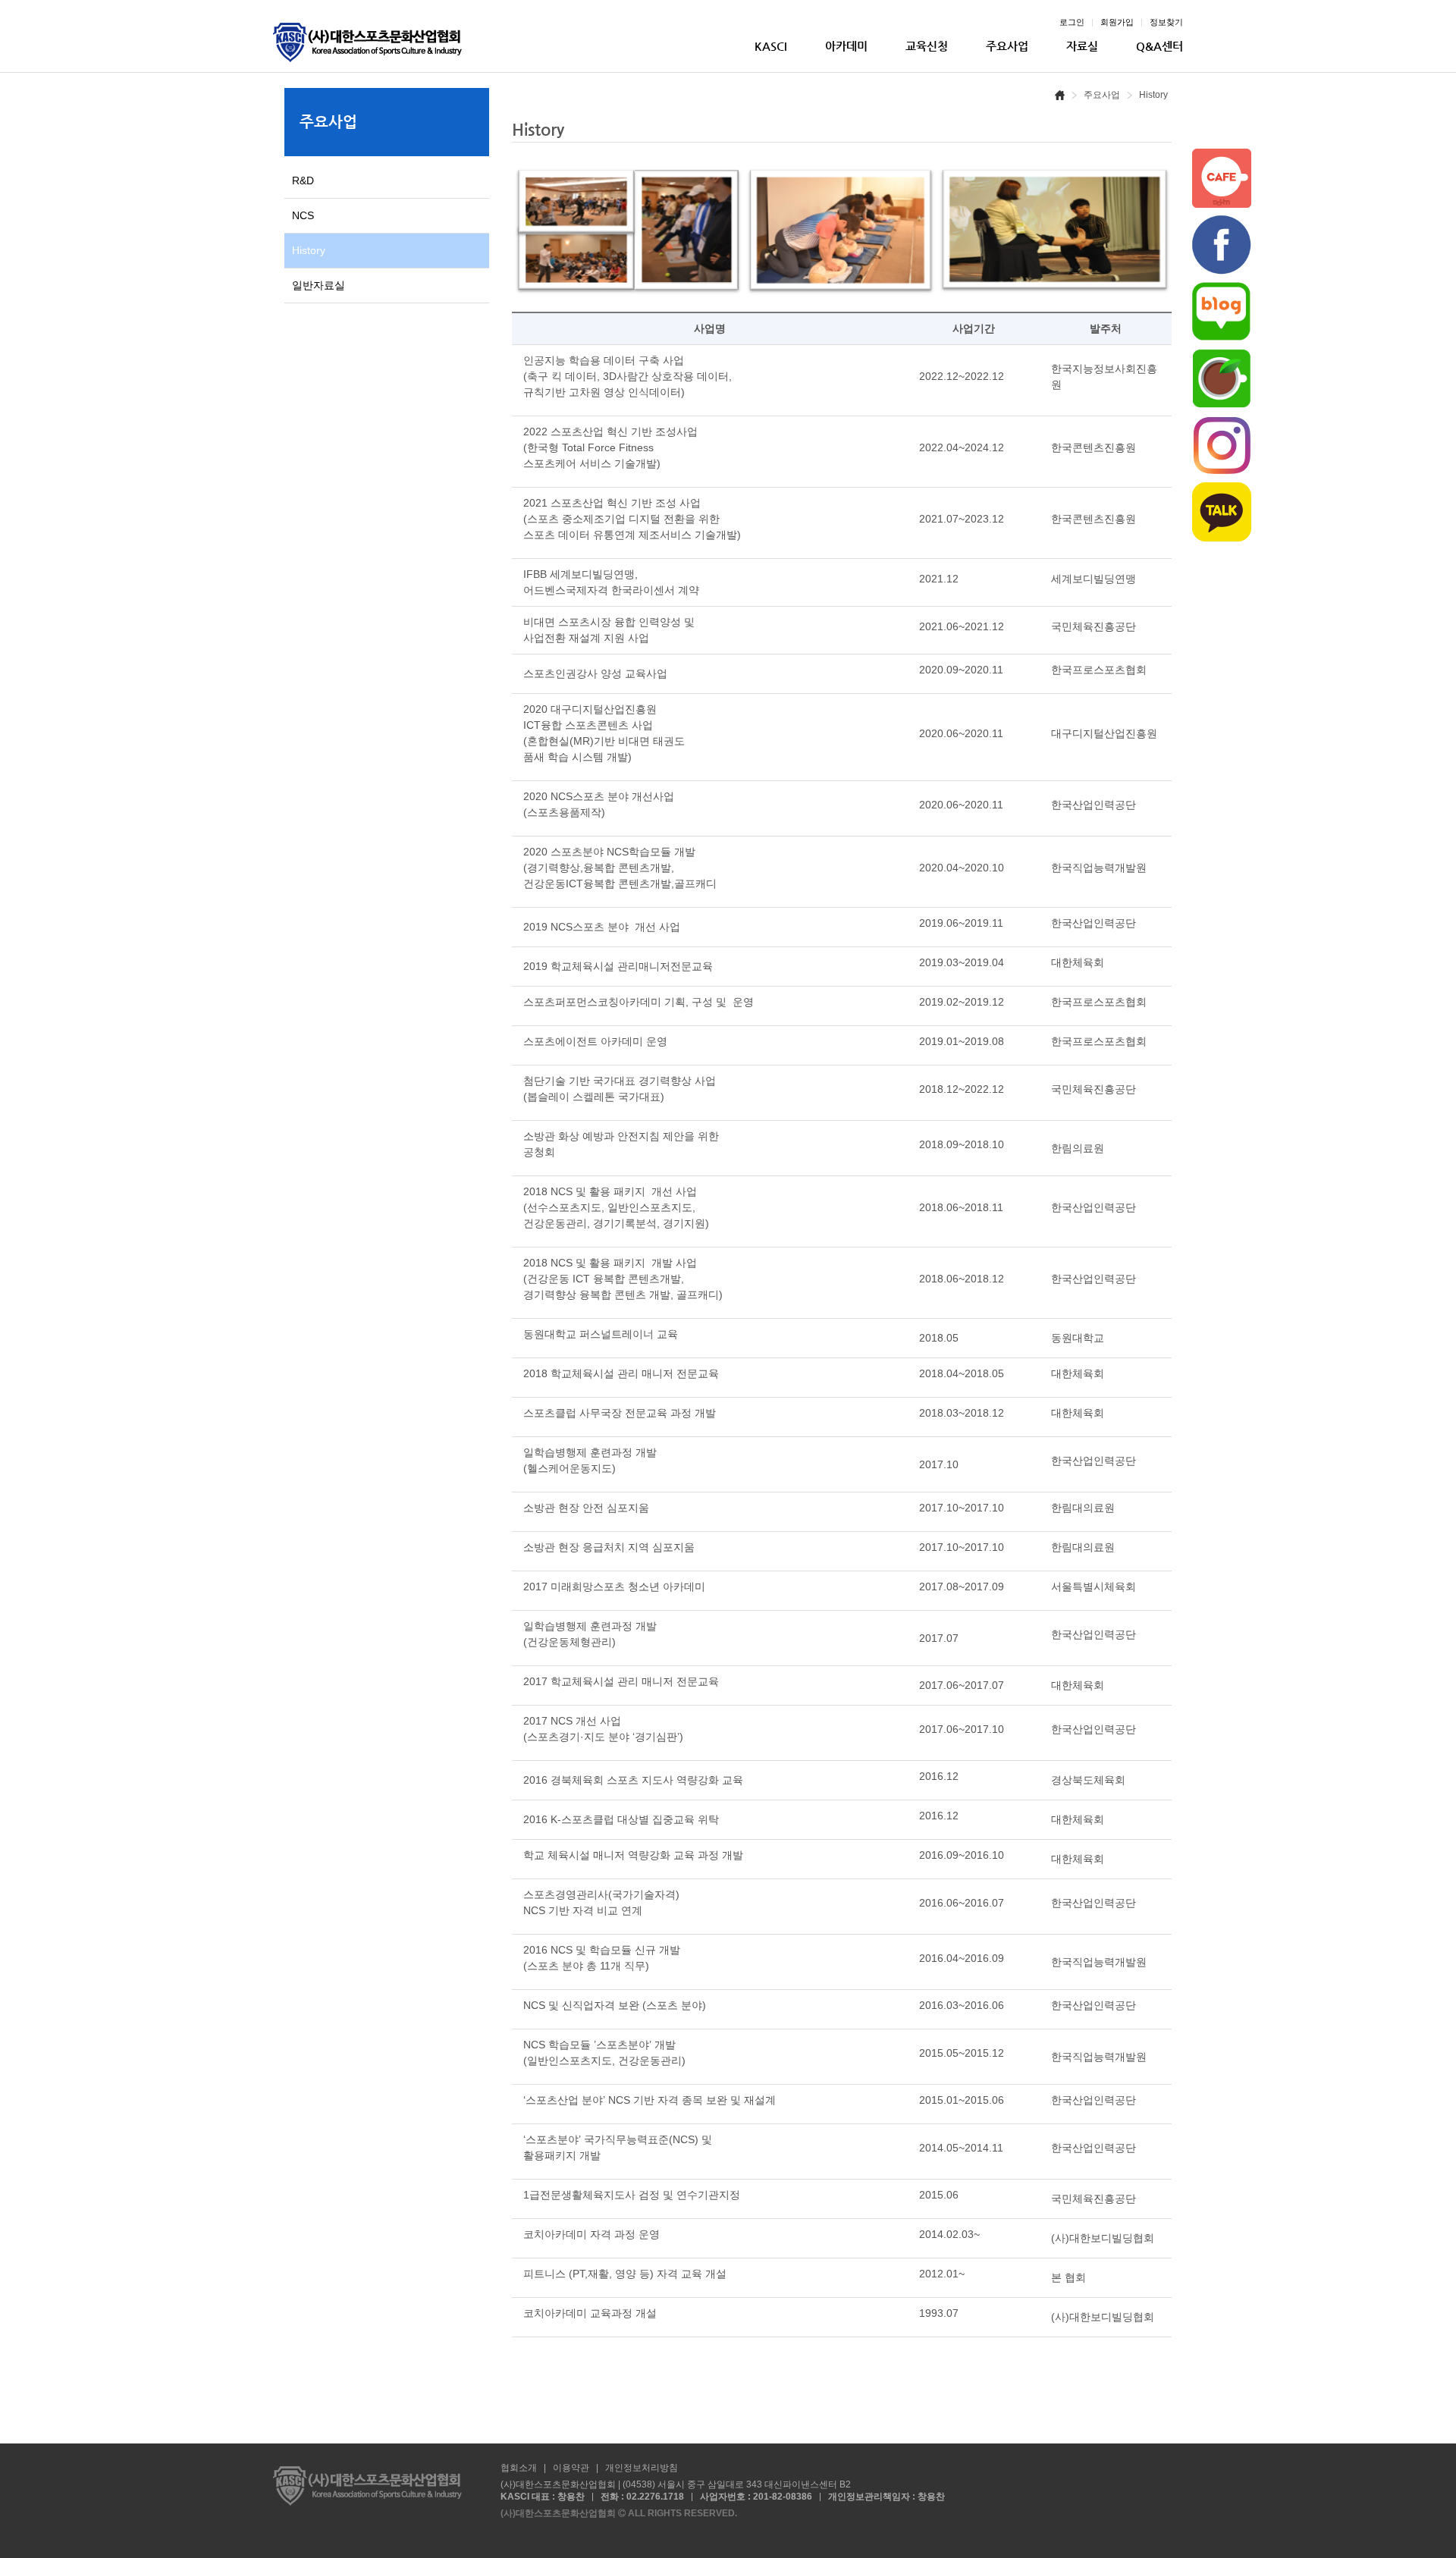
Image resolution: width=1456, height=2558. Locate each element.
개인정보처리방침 (642, 2469)
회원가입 (1117, 22)
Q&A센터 (1159, 46)
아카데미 (846, 46)
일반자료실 (318, 285)
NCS (303, 215)
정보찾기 (1166, 22)
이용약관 (571, 2469)
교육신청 (927, 46)
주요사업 (1007, 46)
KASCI (771, 46)
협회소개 (519, 2469)
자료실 (1082, 46)
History (309, 250)
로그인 (1072, 22)
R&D (303, 180)
